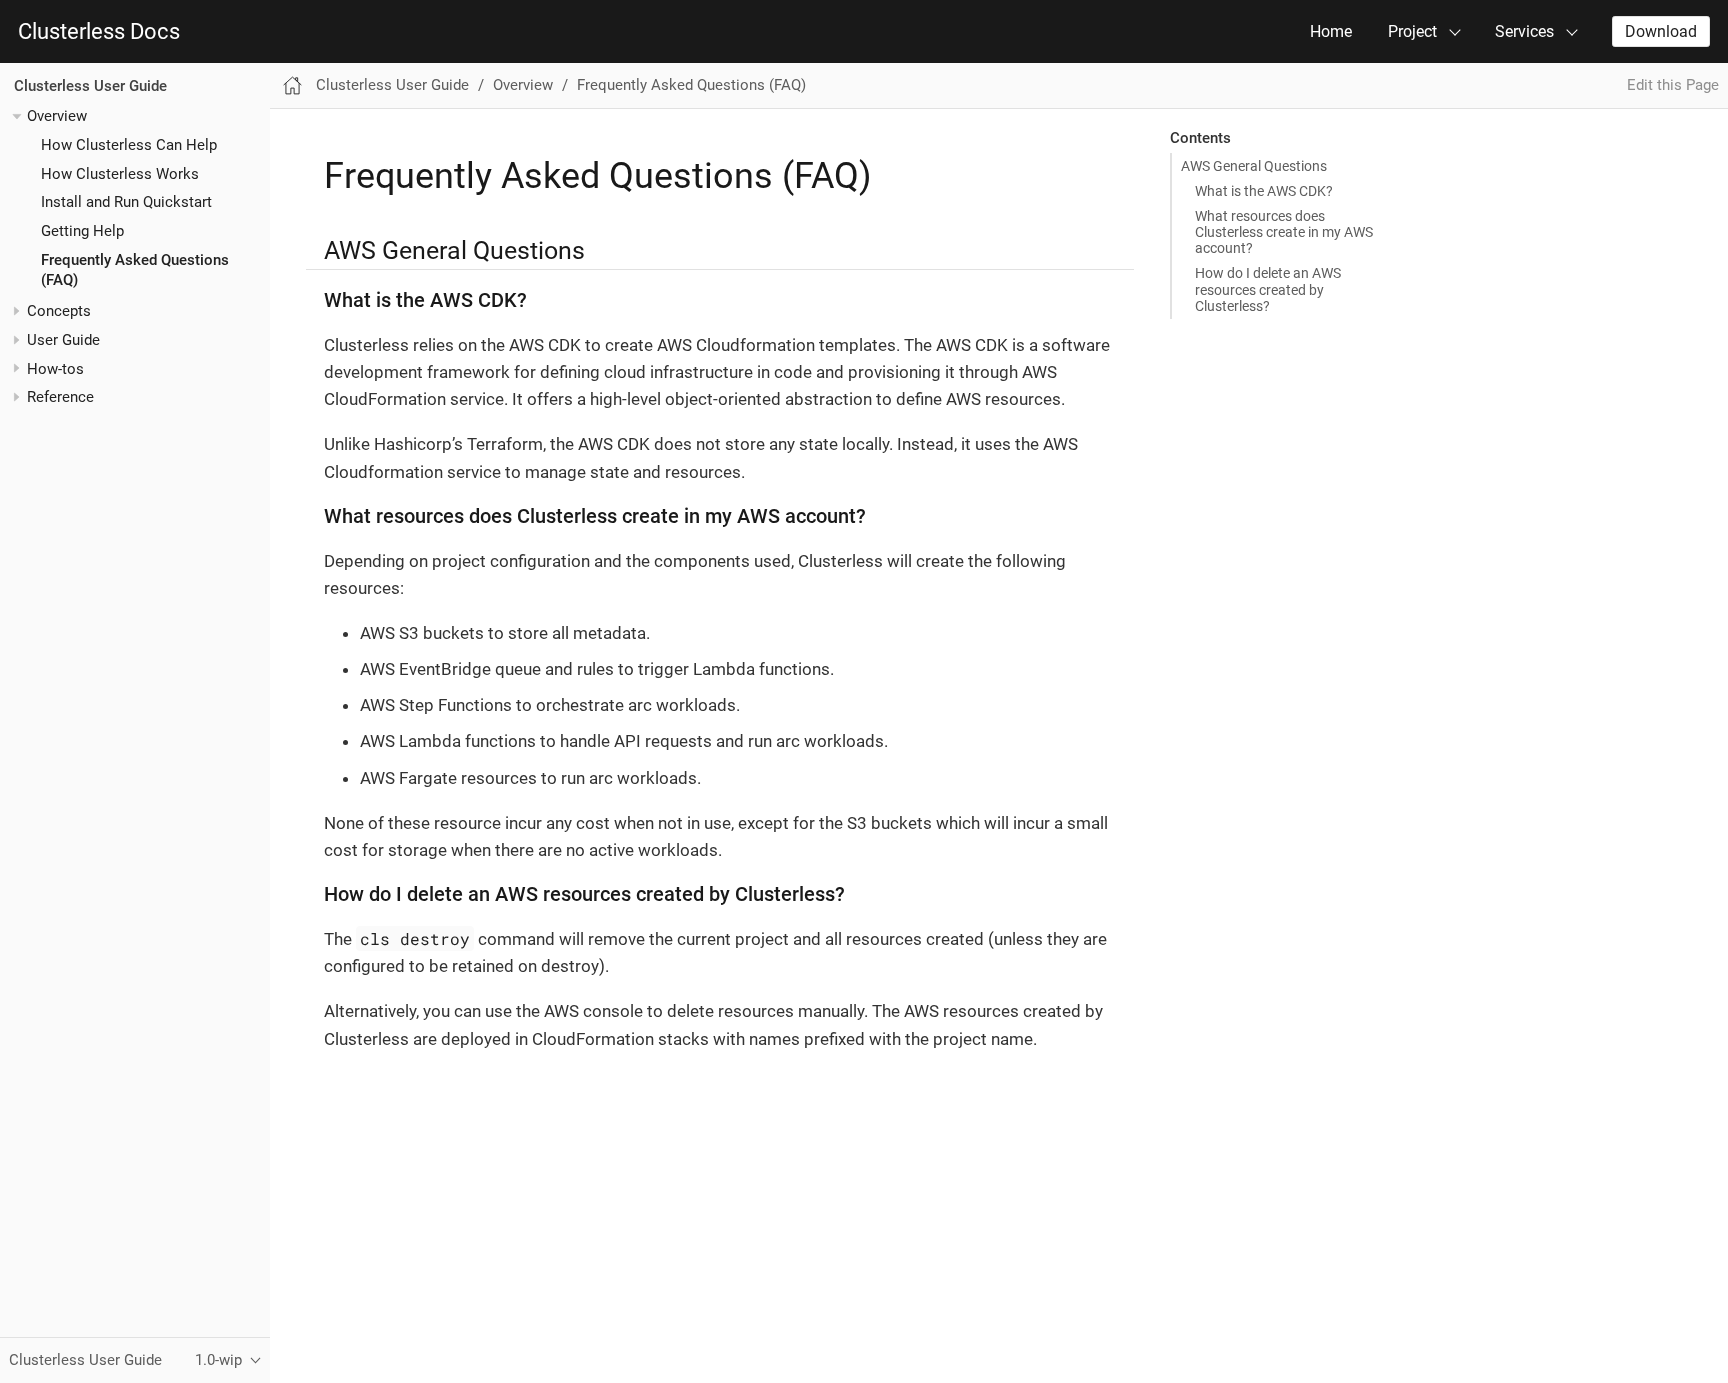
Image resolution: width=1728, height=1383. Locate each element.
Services (1524, 31)
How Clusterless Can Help (129, 145)
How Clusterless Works (120, 174)
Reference (60, 398)
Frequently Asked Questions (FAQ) (691, 85)
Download (1661, 31)
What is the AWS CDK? (1264, 191)
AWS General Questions (1254, 166)
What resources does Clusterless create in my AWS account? (1284, 232)
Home (1331, 31)
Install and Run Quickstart (126, 202)
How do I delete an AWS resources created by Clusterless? (1268, 289)
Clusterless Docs (99, 32)
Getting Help (82, 231)
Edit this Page (1673, 85)
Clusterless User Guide (90, 86)
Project (1412, 31)
